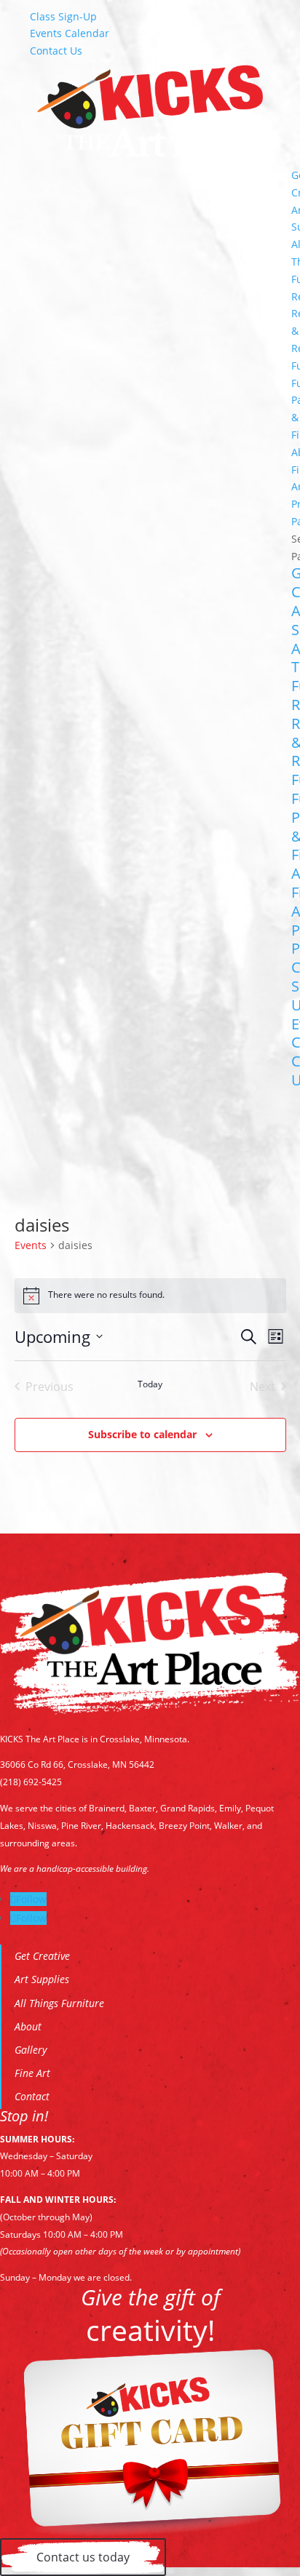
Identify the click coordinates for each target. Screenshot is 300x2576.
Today (150, 1384)
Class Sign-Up (63, 16)
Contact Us (56, 51)
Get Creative (42, 1956)
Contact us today (83, 2557)
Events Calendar (70, 33)
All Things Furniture (59, 2003)
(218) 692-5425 (31, 1782)
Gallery (31, 2050)
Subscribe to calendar (142, 1434)
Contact (32, 2096)
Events (31, 1245)
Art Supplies (42, 1979)
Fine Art (32, 2073)
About (28, 2026)
